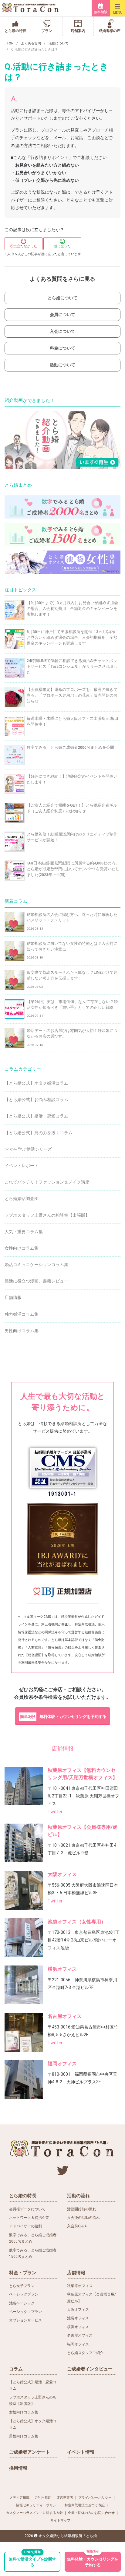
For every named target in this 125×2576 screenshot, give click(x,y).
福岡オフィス (62, 2064)
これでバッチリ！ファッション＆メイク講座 (47, 1182)
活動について (59, 43)
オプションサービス (25, 2320)
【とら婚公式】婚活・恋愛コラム (36, 1116)
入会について (62, 331)
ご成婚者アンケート (30, 2452)
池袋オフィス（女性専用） (77, 1922)
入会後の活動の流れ (83, 2218)
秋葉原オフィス (80, 2286)
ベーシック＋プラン (25, 2312)
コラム (16, 2369)
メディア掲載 (19, 2498)
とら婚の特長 (23, 2196)
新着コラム (16, 901)
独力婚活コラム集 (22, 1314)
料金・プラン (23, 2273)
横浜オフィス (62, 1969)
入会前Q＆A (77, 2226)
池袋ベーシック (22, 2303)
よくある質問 (31, 43)
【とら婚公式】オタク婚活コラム (36, 1083)
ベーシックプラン (24, 2294)
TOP (10, 43)
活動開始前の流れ (82, 2209)
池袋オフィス (78, 2318)
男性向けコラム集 (22, 1331)
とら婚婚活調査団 (22, 1198)
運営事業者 (65, 2498)
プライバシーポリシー (95, 2498)
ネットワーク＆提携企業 (29, 2218)
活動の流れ (78, 2196)
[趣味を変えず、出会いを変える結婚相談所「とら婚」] (31, 8)
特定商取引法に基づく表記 (85, 2505)
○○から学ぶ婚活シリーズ (28, 1149)
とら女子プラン (22, 2286)
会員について (62, 315)
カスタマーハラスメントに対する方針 (34, 2513)
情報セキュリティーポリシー (38, 2505)
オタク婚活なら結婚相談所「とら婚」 (69, 2536)
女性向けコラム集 (22, 1248)
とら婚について (62, 298)
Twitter (55, 1812)
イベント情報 (81, 2452)
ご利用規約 (43, 2498)
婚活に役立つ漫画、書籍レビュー (36, 1281)
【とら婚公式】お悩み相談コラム (36, 1100)
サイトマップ (60, 2520)
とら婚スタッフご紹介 (85, 2353)
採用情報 (18, 2468)
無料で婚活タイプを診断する (32, 2560)
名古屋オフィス (65, 2016)
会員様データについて (27, 2209)
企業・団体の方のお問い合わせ (91, 2513)
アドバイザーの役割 (25, 2226)
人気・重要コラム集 (24, 1232)
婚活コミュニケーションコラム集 (36, 1265)
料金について (62, 348)
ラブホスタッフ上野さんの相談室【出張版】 (47, 1215)
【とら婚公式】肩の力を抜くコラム (39, 1133)
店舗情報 (13, 1297)
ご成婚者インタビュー (90, 2369)
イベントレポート (22, 1166)
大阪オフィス (62, 1874)
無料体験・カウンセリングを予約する (63, 1717)
